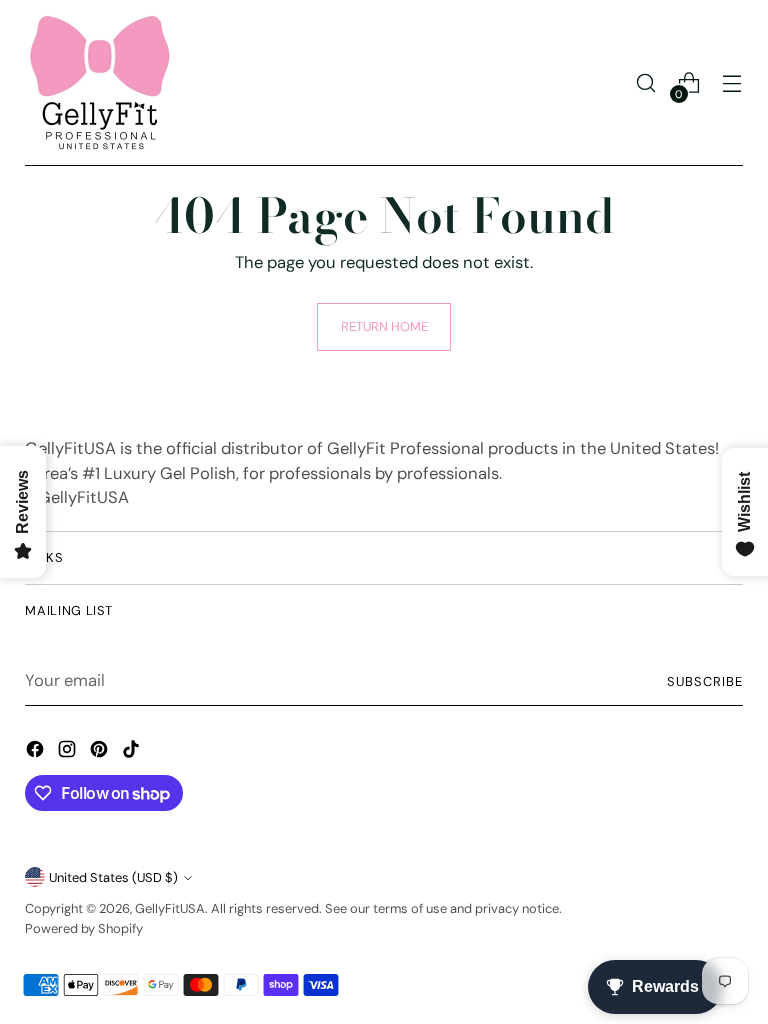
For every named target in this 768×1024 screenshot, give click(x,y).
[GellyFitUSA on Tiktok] (133, 753)
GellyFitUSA (170, 908)
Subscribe (705, 681)
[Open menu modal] (732, 83)
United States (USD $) (113, 877)
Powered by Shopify (84, 928)
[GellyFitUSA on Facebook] (37, 753)
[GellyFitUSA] (100, 83)
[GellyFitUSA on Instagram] (69, 753)
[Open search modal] (646, 83)
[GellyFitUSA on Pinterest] (101, 753)
